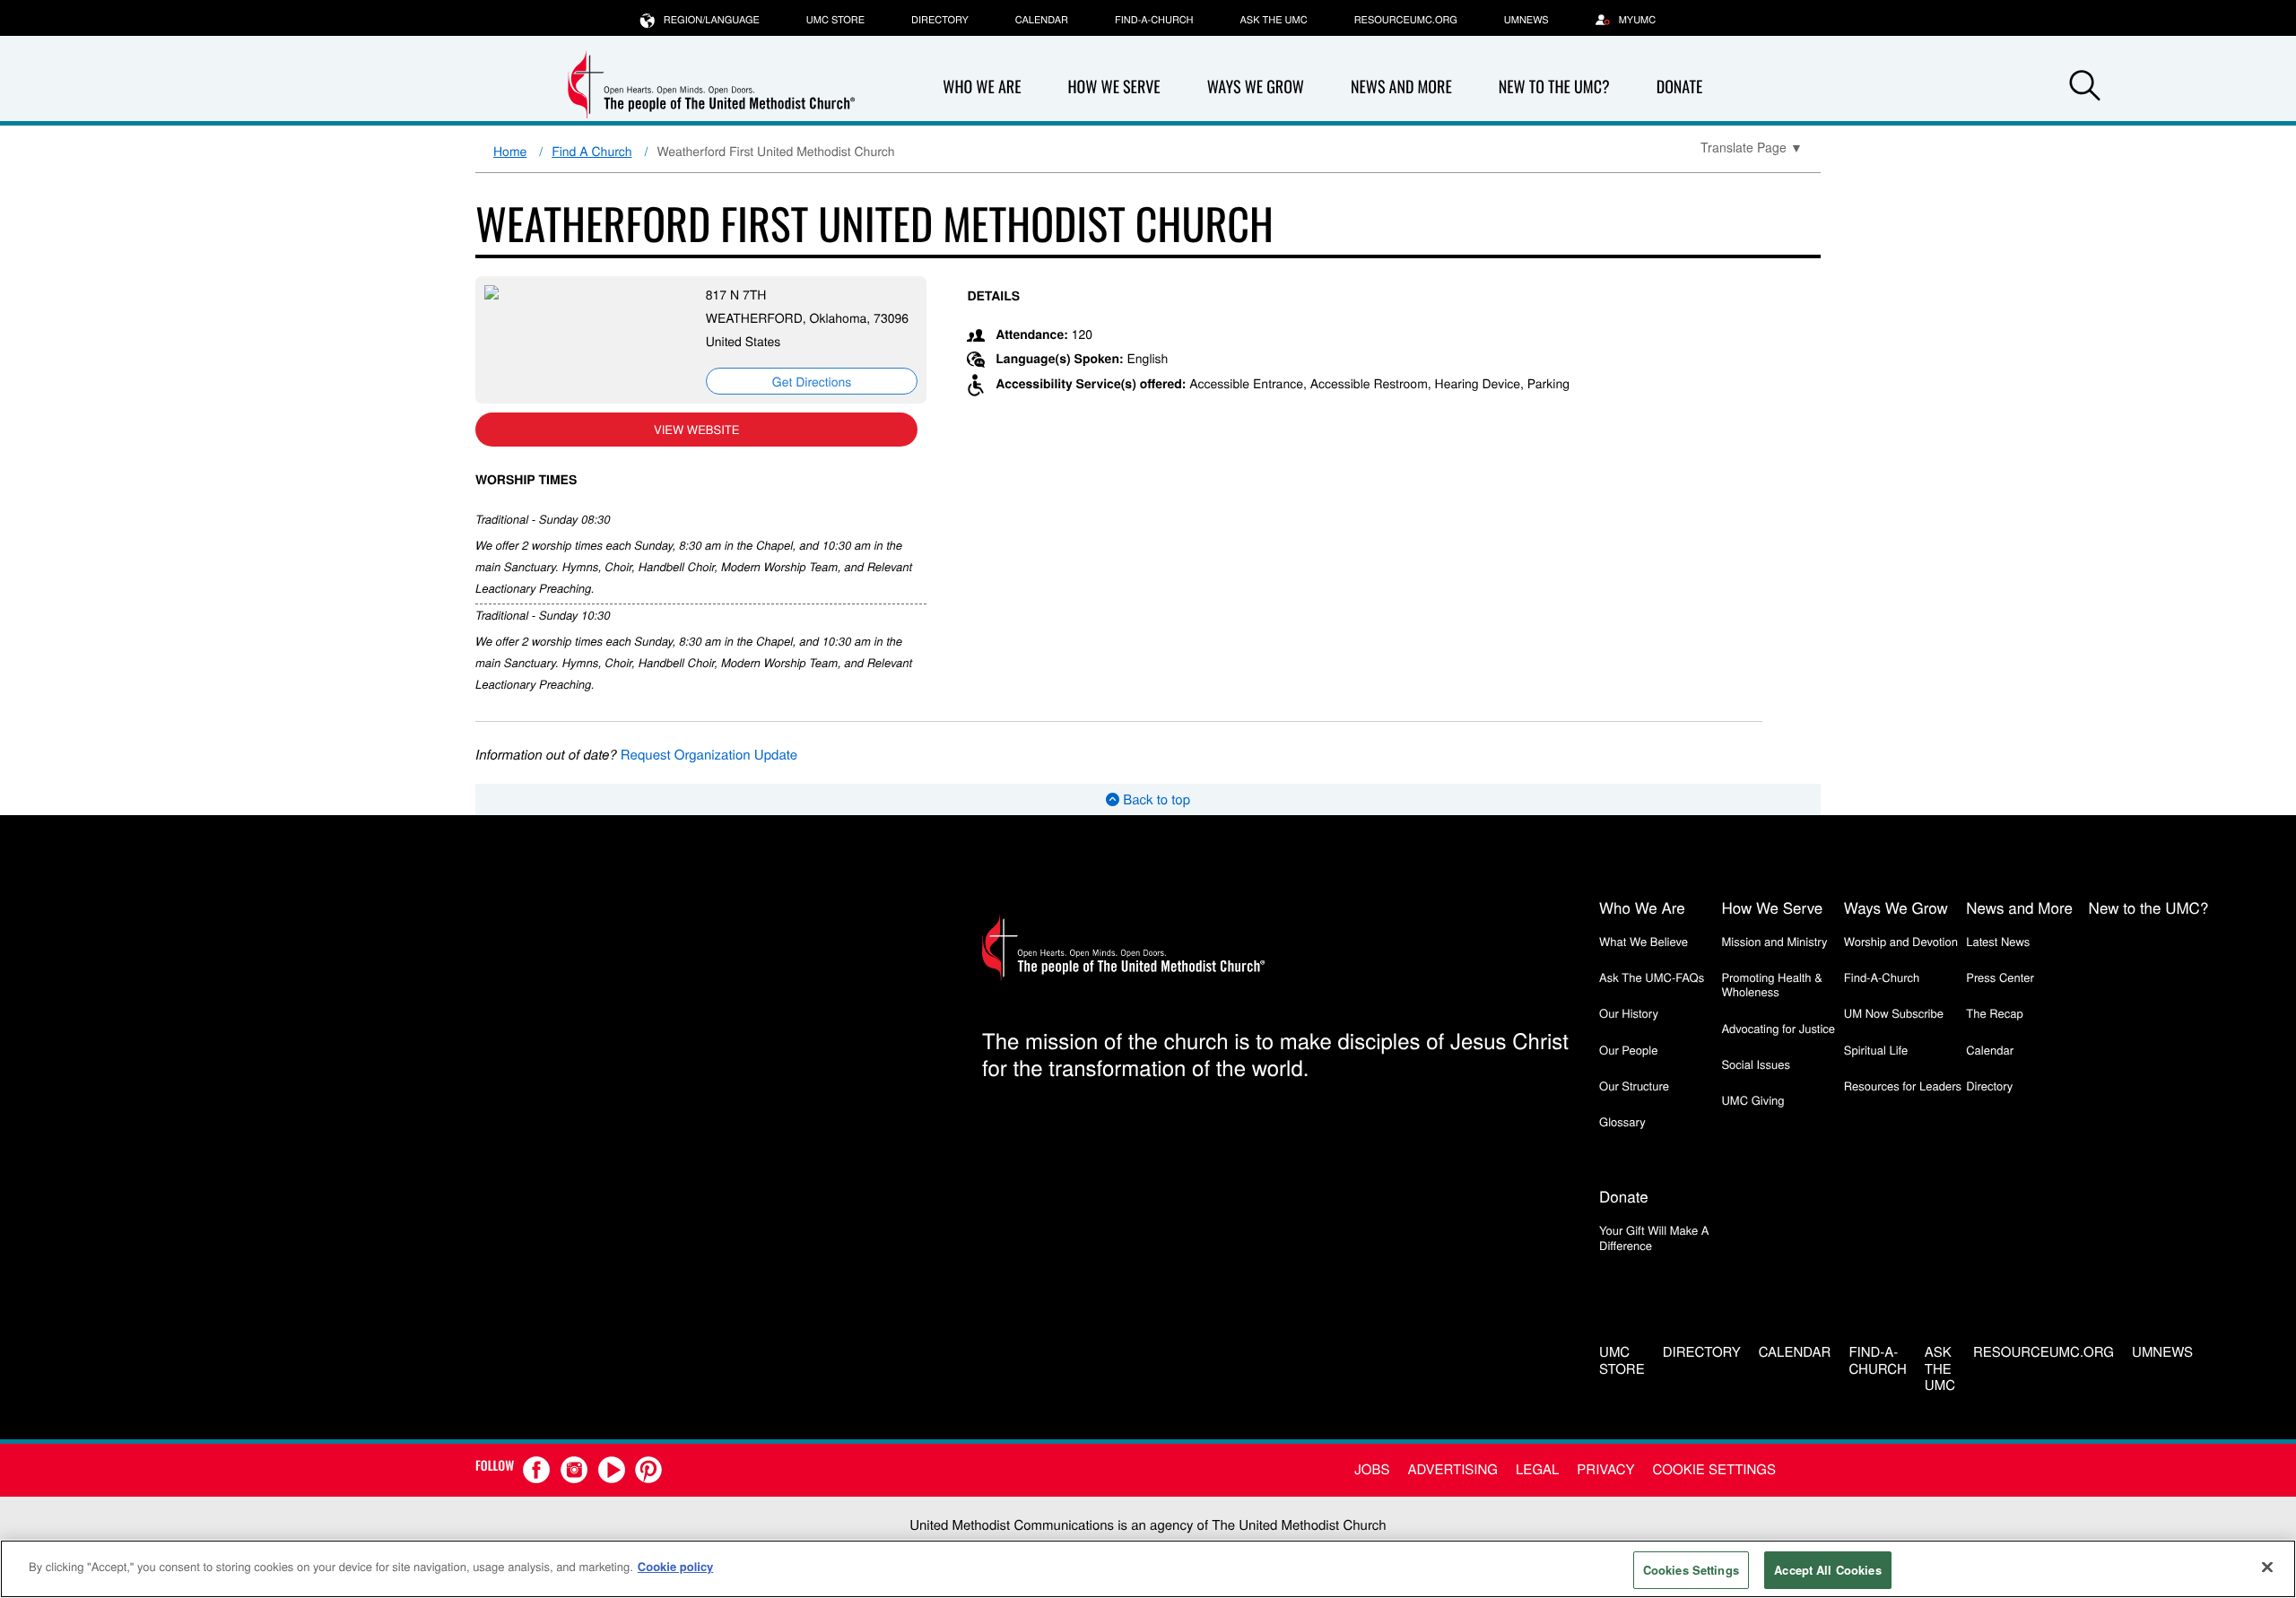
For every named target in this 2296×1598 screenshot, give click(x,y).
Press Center (2000, 977)
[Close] (2267, 1567)
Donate (1680, 87)
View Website (696, 429)
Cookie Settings (1714, 1469)
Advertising (1452, 1469)
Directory (940, 20)
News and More (1401, 87)
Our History (1629, 1013)
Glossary (1622, 1121)
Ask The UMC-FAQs (1652, 977)
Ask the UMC (1273, 20)
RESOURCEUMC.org (1406, 20)
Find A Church (591, 151)
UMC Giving (1752, 1100)
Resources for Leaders (1903, 1086)
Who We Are (982, 87)
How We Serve (1113, 87)
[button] (2084, 88)
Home (510, 151)
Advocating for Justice (1778, 1028)
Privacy (1605, 1469)
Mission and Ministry (1774, 941)
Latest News (1998, 941)
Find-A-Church (1154, 20)
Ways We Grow (1256, 87)
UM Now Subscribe (1894, 1013)
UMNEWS (1526, 20)
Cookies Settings (1691, 1570)
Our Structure (1634, 1086)
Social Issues (1756, 1064)
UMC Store (835, 20)
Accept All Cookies (1827, 1570)
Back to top (1155, 799)
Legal (1537, 1469)
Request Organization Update (709, 755)
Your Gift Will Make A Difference (1654, 1237)
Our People (1628, 1050)
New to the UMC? (1554, 87)
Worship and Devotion (1901, 941)
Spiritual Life (1876, 1050)
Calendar (1042, 20)
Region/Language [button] (712, 20)
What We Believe (1644, 941)
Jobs (1372, 1469)
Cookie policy (676, 1566)
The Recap (1994, 1013)
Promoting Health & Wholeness (1771, 984)
